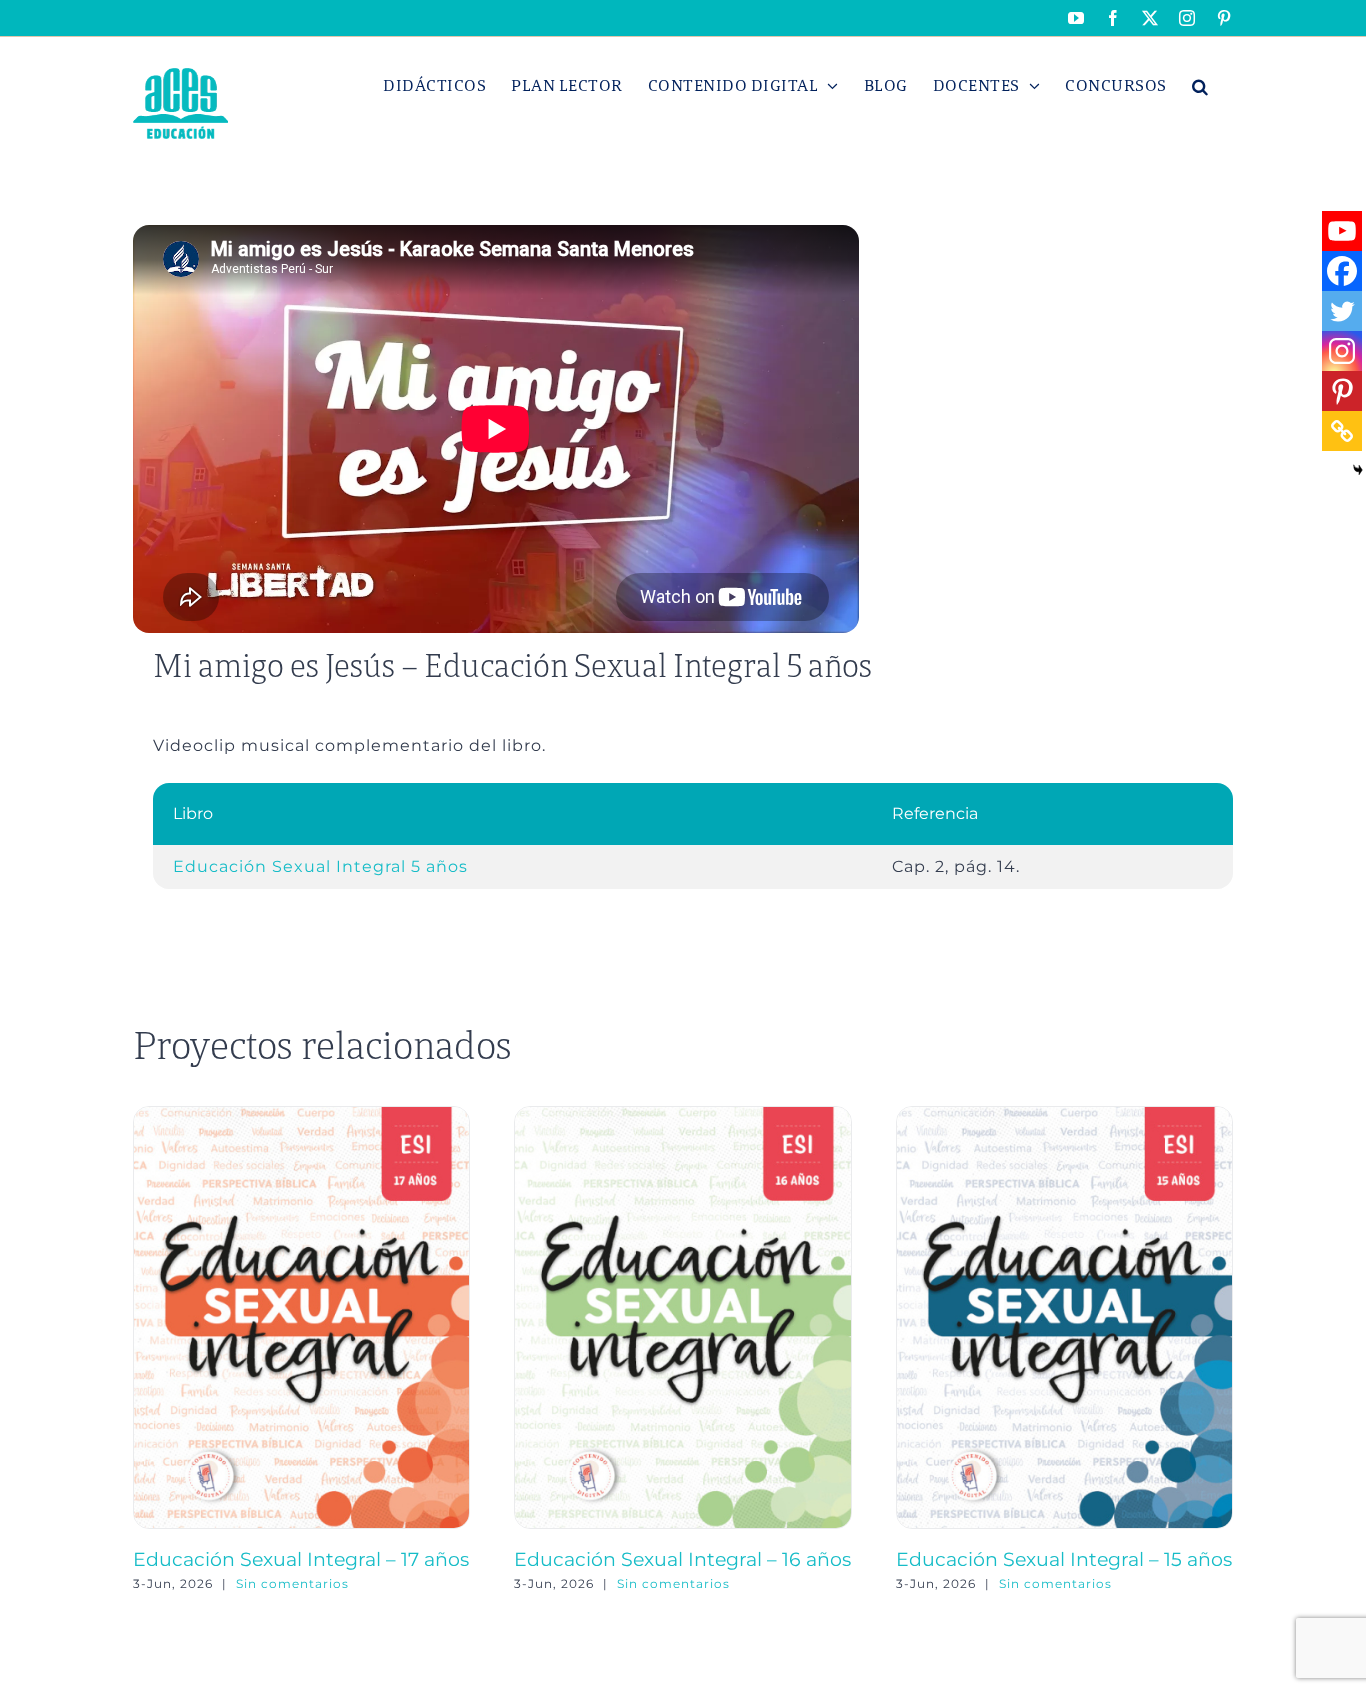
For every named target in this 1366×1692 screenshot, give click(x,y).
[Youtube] (1342, 231)
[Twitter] (1342, 311)
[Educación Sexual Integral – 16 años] (682, 1115)
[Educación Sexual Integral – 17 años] (301, 1115)
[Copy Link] (1342, 431)
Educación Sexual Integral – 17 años (301, 1559)
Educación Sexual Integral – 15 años (1064, 1559)
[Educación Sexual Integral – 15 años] (1064, 1115)
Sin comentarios (292, 1583)
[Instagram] (1342, 351)
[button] (1200, 86)
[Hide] (1358, 470)
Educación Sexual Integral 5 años (320, 866)
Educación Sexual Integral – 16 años (682, 1559)
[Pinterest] (1342, 391)
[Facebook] (1342, 271)
